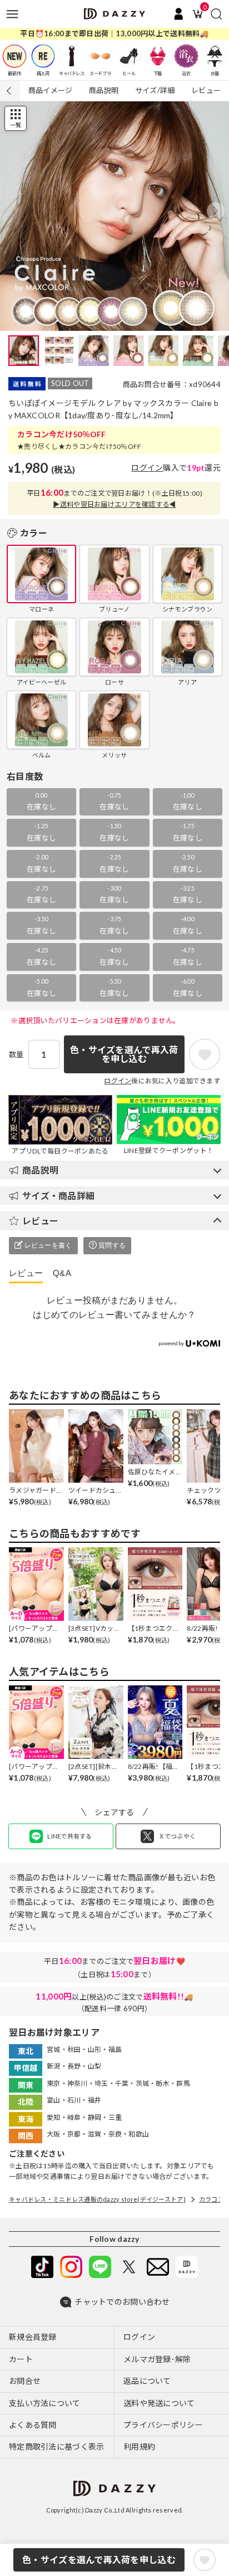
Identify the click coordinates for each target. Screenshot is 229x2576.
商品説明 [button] (40, 1170)
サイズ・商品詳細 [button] (58, 1196)
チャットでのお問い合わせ (122, 2302)
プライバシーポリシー (163, 2425)
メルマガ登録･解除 (157, 2359)
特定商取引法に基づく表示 (56, 2447)
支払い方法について (45, 2403)
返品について (147, 2381)
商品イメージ (51, 90)
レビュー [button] (40, 1221)
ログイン (147, 468)
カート (21, 2359)
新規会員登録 (33, 2337)
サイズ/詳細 (155, 90)
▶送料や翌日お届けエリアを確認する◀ (114, 504)
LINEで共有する (70, 1836)
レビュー (206, 90)
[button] (216, 211)
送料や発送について (159, 2403)
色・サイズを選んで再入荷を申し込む (99, 2560)
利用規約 (139, 2447)
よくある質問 (33, 2425)
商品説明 (104, 90)
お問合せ (25, 2381)
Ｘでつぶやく (177, 1836)
